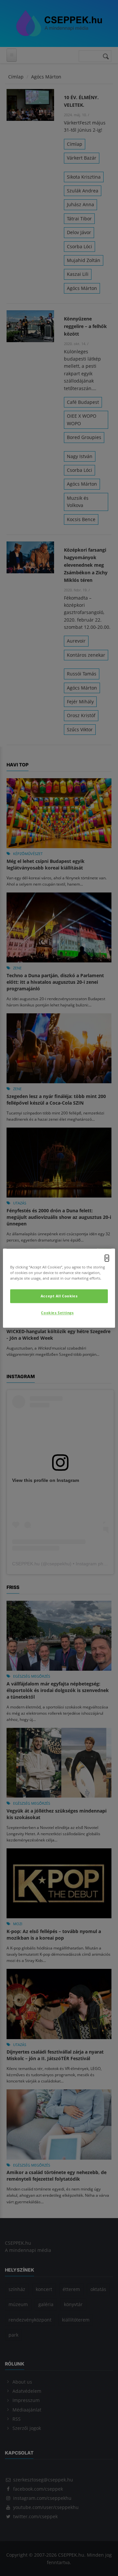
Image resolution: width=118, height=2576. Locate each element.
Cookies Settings (57, 1313)
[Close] (107, 1258)
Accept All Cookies (59, 1296)
